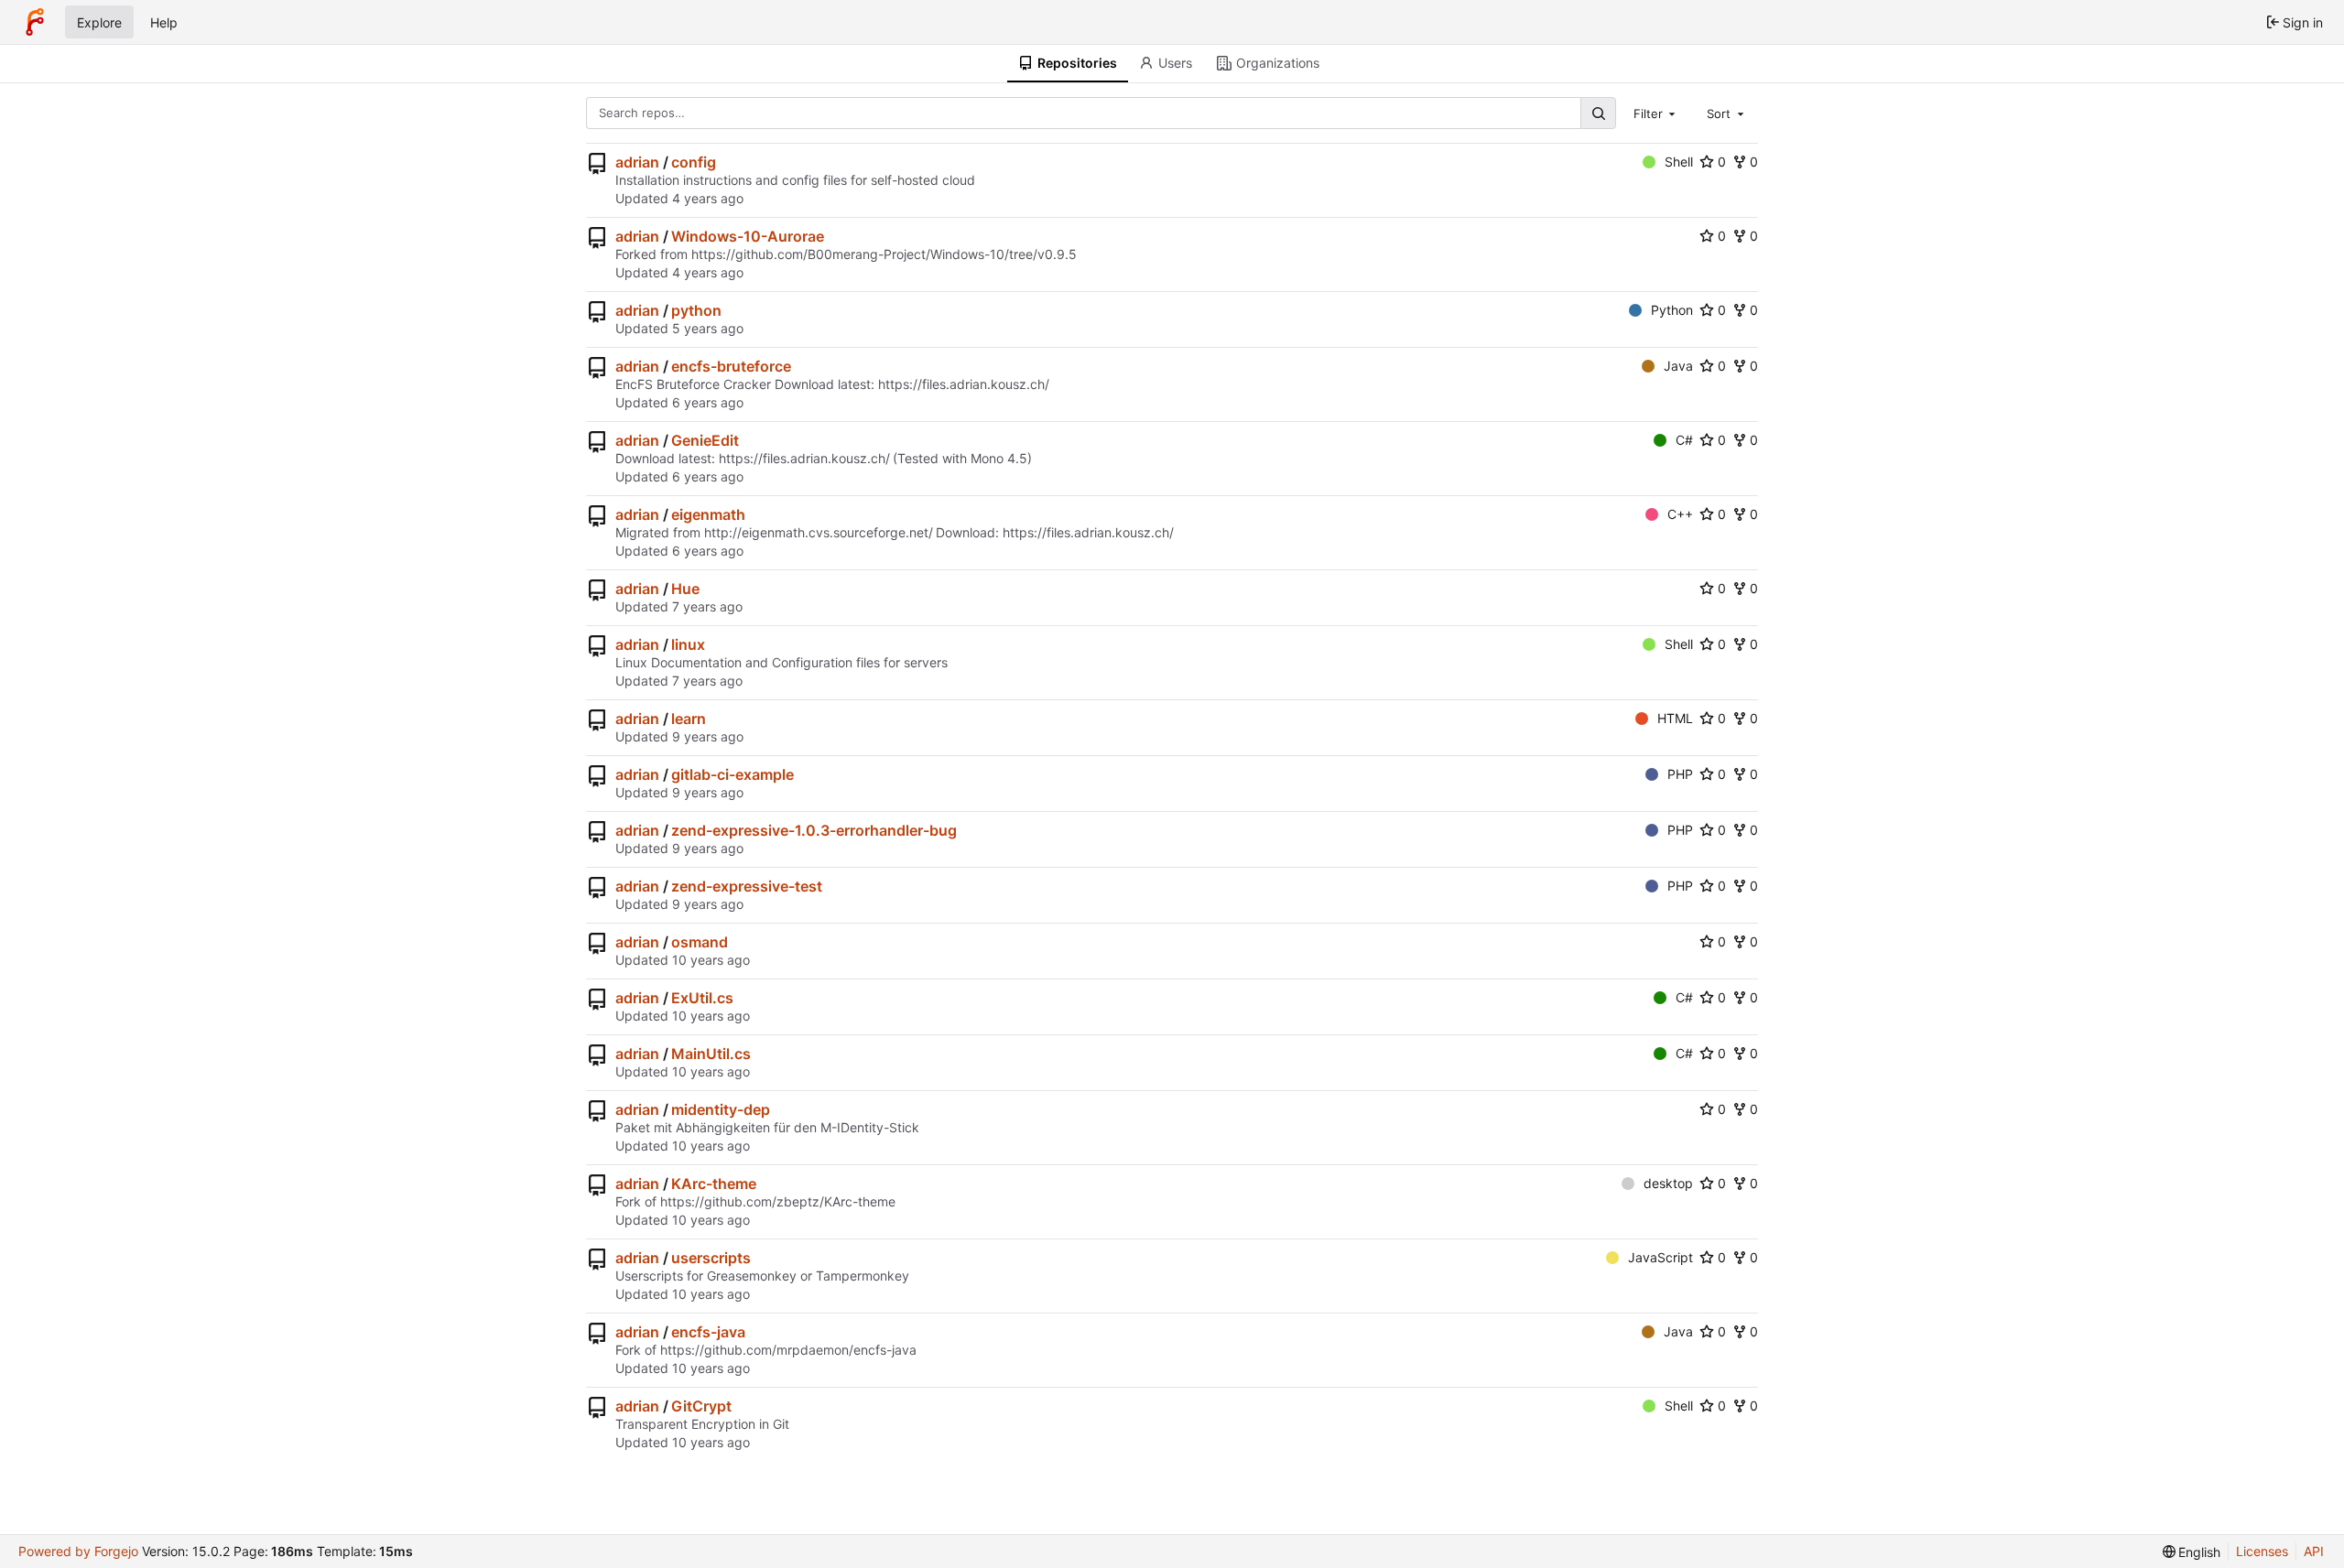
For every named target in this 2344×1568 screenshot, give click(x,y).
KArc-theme (714, 1184)
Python (1672, 310)
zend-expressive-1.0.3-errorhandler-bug (814, 830)
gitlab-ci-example (732, 774)
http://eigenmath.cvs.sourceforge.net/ (819, 532)
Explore (99, 22)
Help (164, 22)
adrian (637, 162)
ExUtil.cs (702, 998)
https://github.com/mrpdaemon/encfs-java (788, 1350)
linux (688, 644)
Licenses (2262, 1551)
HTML (1675, 718)
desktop (1668, 1183)
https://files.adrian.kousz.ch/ (964, 384)
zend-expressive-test (747, 886)
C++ (1680, 514)
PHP (1680, 774)
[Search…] (1598, 113)
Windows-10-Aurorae (748, 236)
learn (689, 719)
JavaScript (1660, 1257)
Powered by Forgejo (78, 1551)
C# (1684, 440)
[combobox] (1656, 113)
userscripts (711, 1258)
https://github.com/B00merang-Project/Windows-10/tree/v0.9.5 (884, 254)
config (694, 162)
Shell (1679, 162)
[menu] (2192, 1552)
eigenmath (708, 514)
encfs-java (708, 1332)
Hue (685, 589)
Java (1678, 366)
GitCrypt (701, 1406)
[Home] (35, 22)
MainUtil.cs (711, 1054)
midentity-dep (721, 1109)
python (696, 310)
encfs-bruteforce (731, 366)
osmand (700, 942)
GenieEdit (705, 440)
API (2314, 1551)
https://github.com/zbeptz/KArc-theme (778, 1201)
